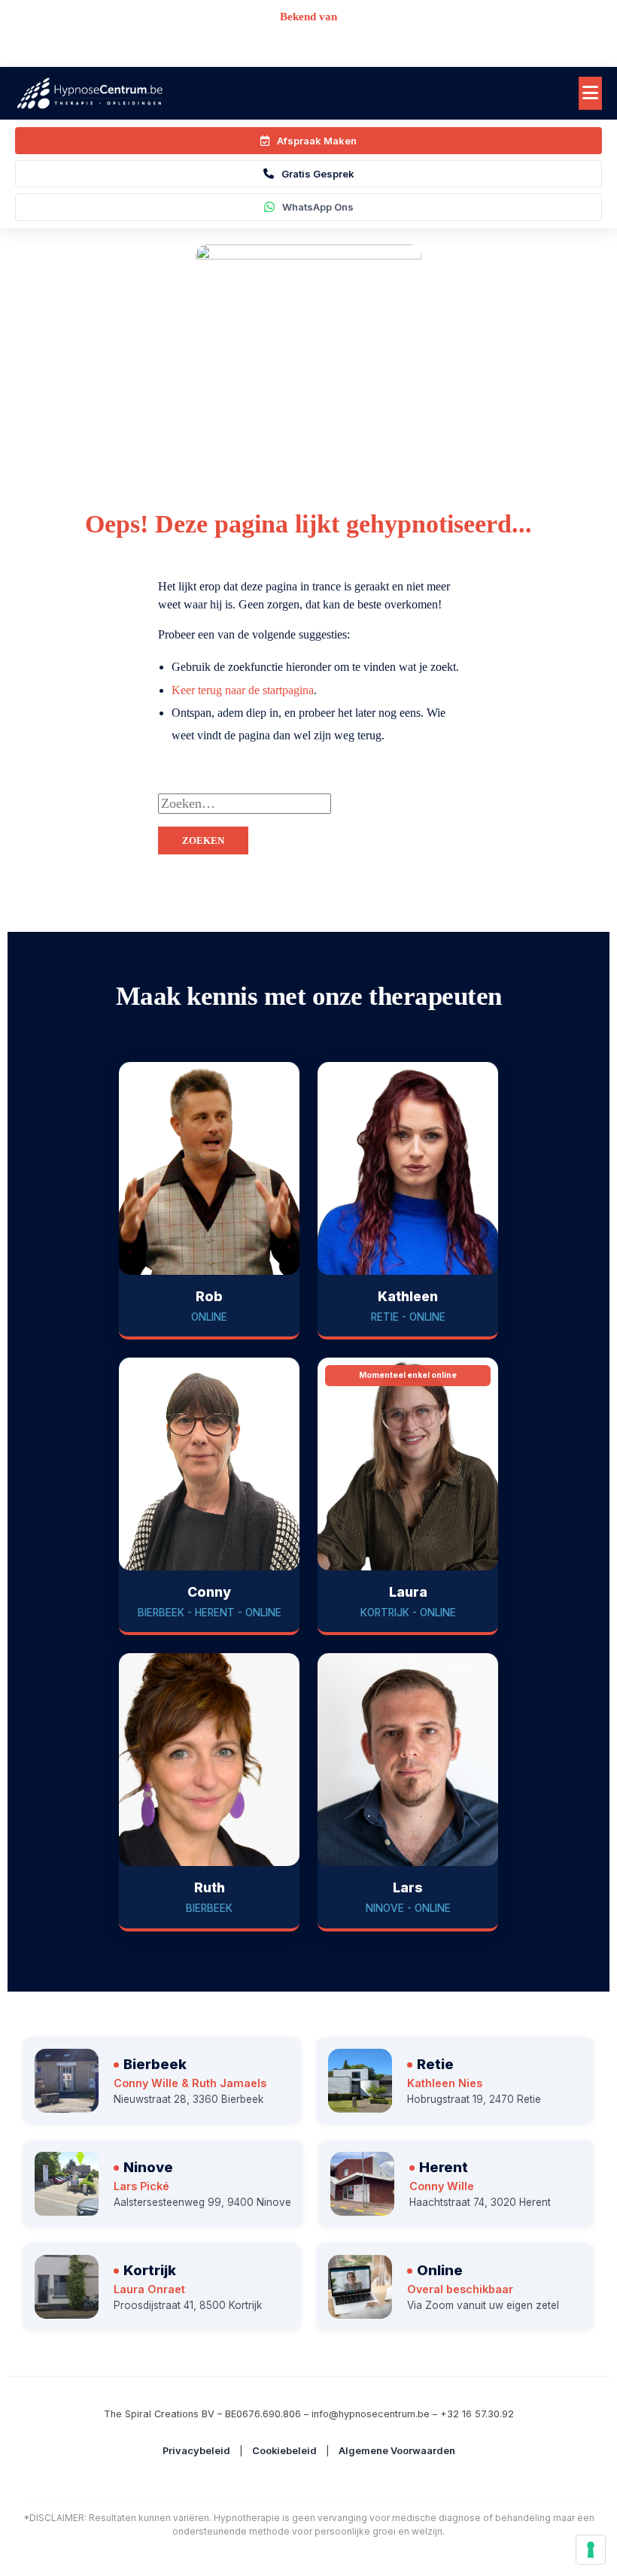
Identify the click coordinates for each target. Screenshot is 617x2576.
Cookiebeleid (284, 2451)
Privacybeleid (196, 2451)
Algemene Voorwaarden (397, 2451)
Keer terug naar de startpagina (243, 690)
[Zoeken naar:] (384, 804)
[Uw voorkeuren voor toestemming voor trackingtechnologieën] (591, 2550)
